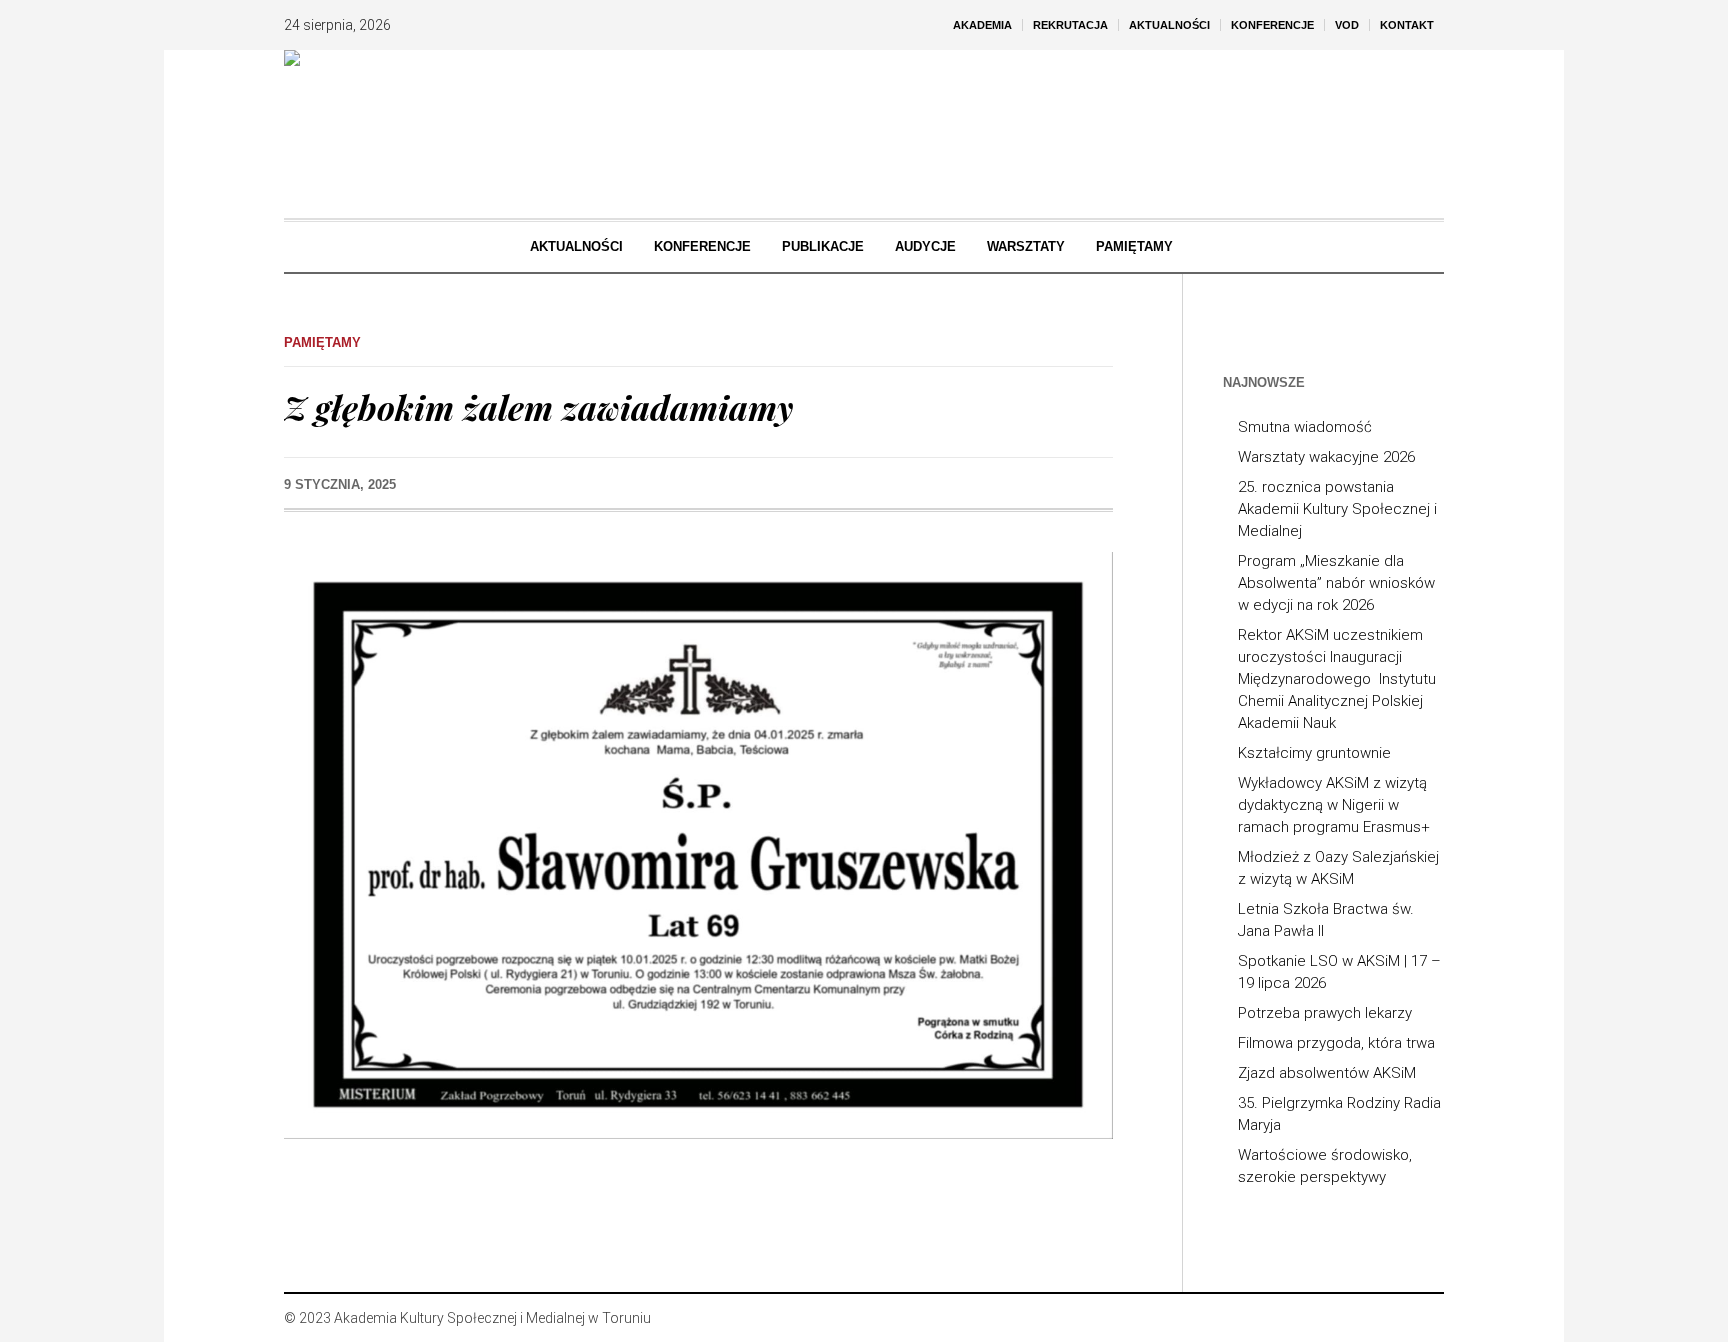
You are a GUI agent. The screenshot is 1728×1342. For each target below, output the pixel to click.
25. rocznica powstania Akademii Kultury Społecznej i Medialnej (1337, 509)
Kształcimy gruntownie (1314, 753)
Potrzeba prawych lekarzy (1325, 1013)
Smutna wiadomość (1305, 427)
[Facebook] (1368, 1318)
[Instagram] (1398, 1318)
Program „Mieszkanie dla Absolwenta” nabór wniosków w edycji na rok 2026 (1336, 583)
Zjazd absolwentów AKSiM (1327, 1073)
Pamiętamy (322, 342)
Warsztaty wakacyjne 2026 (1326, 457)
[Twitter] (1428, 1318)
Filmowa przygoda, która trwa (1336, 1043)
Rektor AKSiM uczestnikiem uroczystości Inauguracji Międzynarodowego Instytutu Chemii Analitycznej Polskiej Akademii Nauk (1337, 679)
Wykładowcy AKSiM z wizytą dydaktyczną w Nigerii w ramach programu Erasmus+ (1334, 805)
